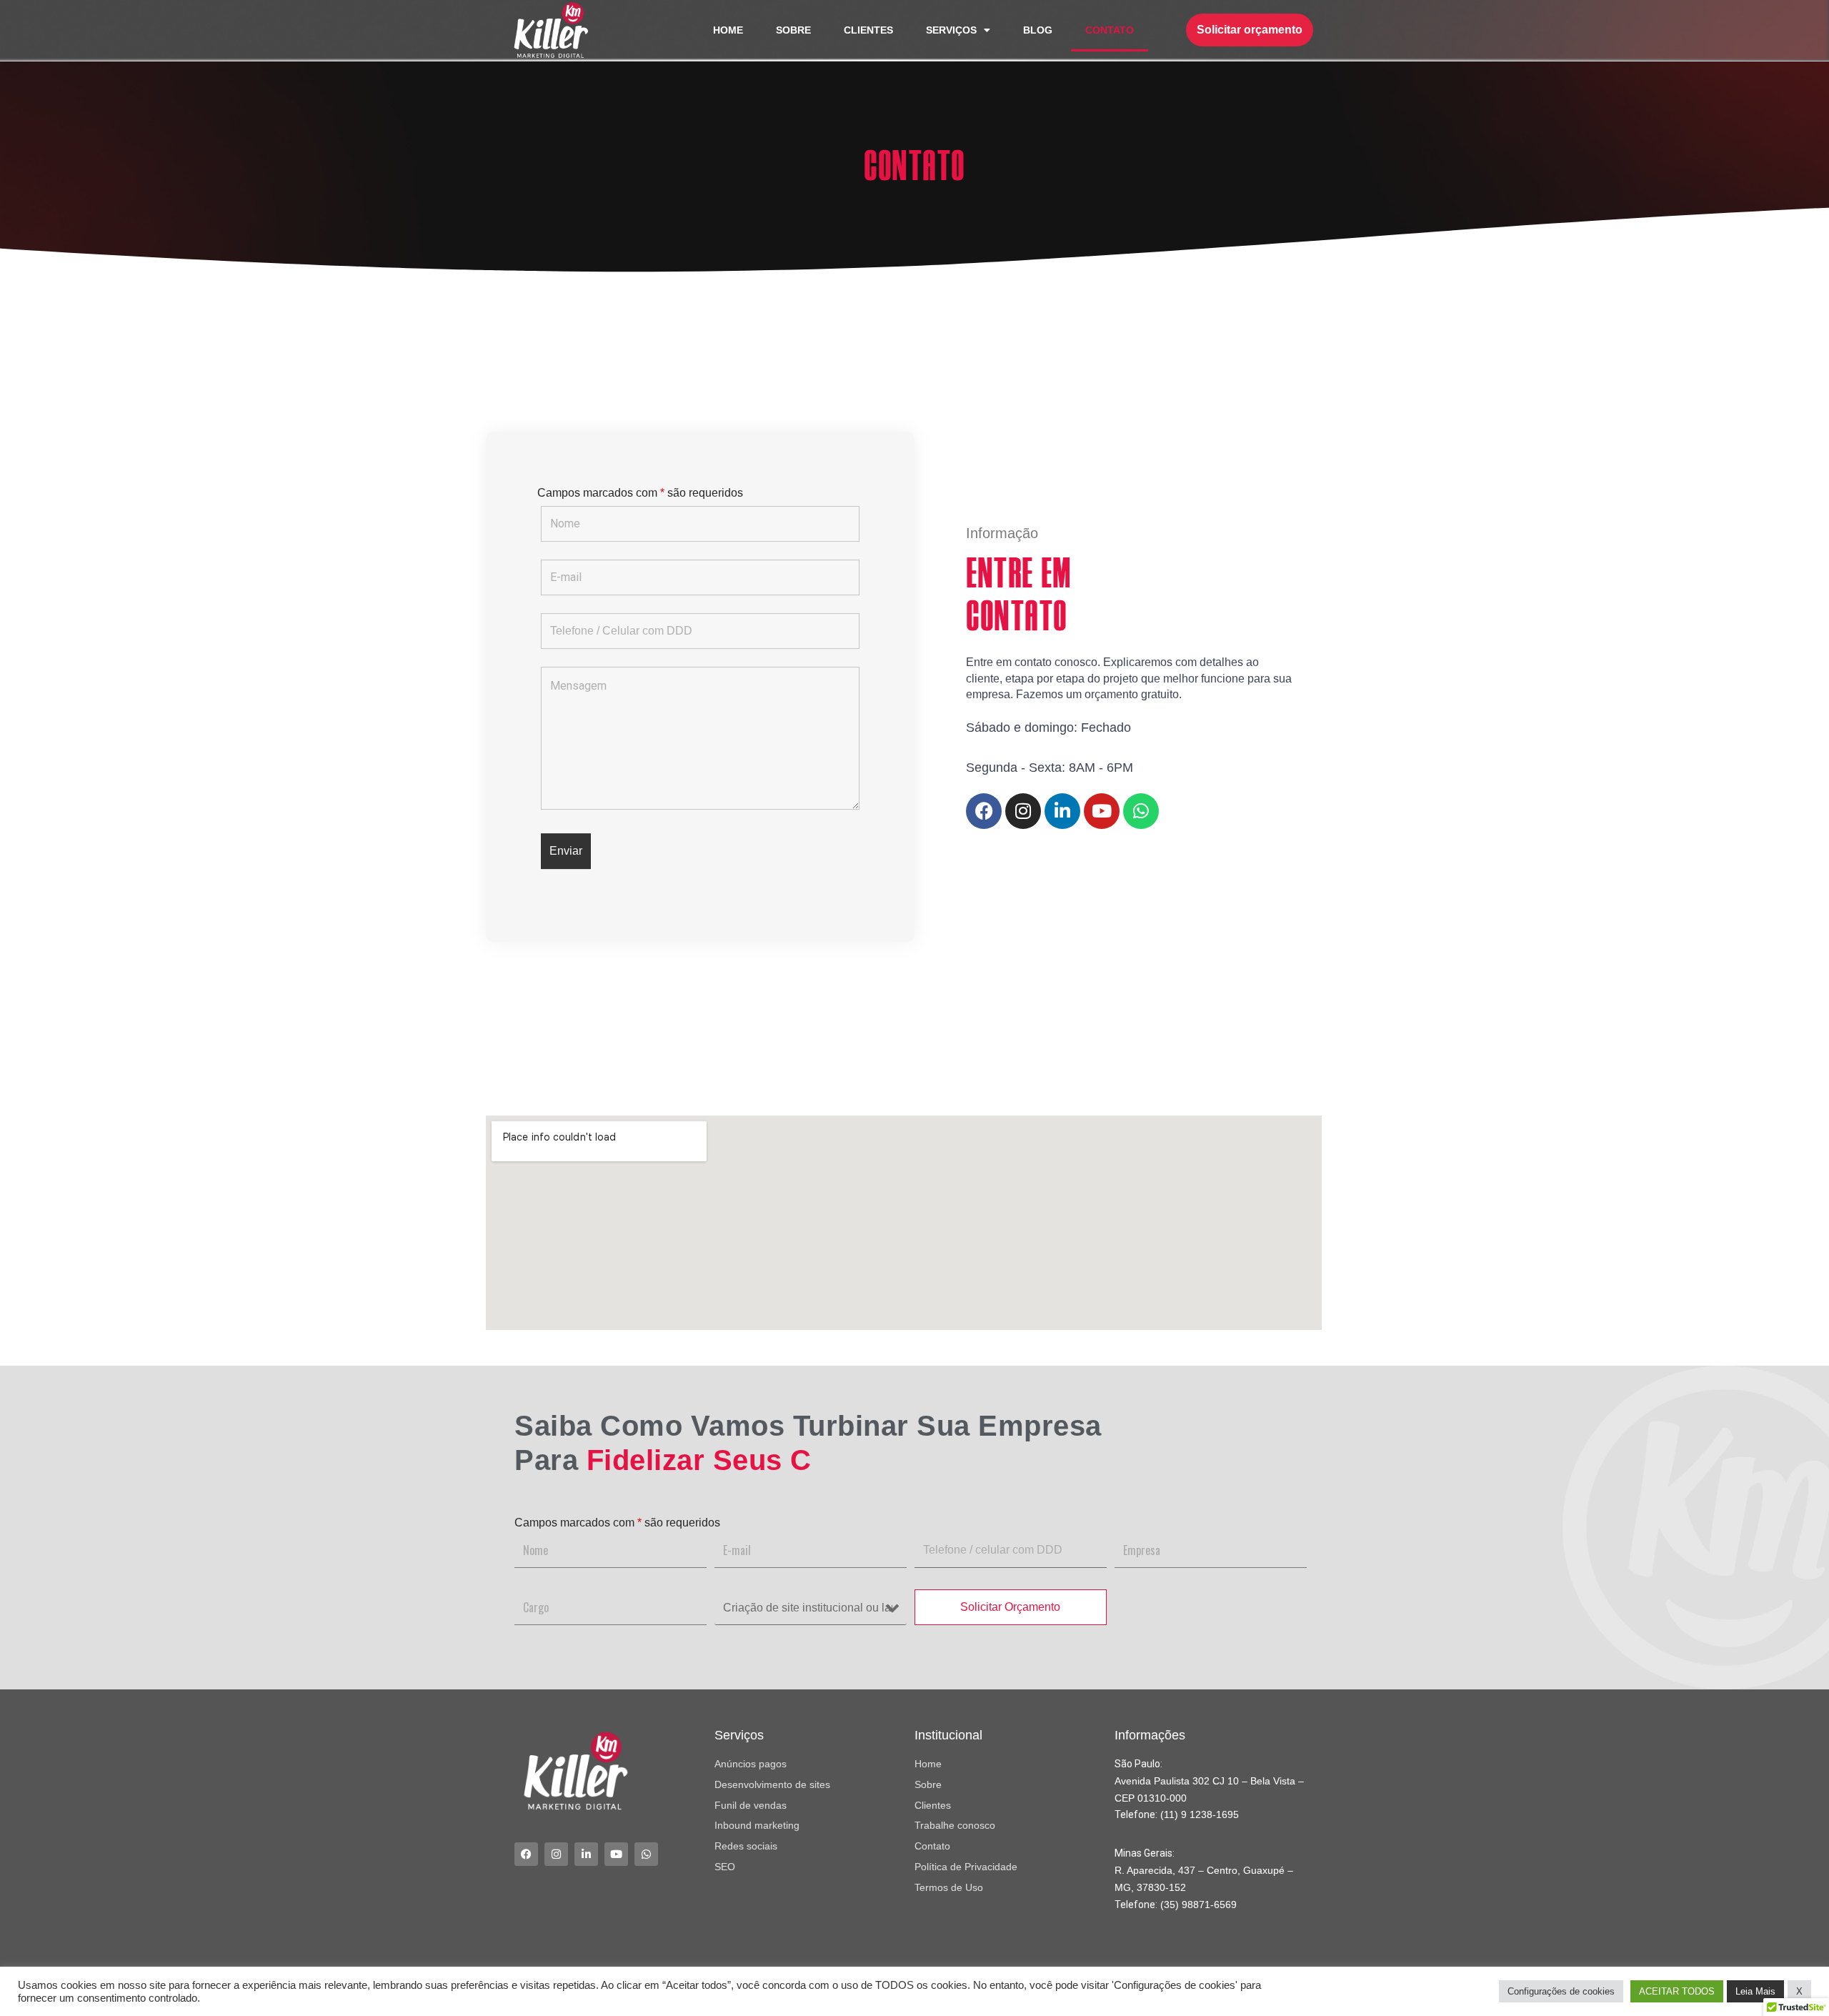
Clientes (868, 30)
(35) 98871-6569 (1198, 1905)
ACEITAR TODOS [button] (1677, 1991)
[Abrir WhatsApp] (1793, 1980)
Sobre (793, 30)
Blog (1038, 30)
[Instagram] (1023, 811)
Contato (1110, 30)
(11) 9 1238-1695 (1200, 1814)
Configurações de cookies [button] (1561, 1991)
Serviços (951, 30)
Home (728, 30)
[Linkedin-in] (1062, 811)
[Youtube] (1102, 811)
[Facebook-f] (984, 811)
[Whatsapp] (1141, 811)
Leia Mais (1755, 1991)
